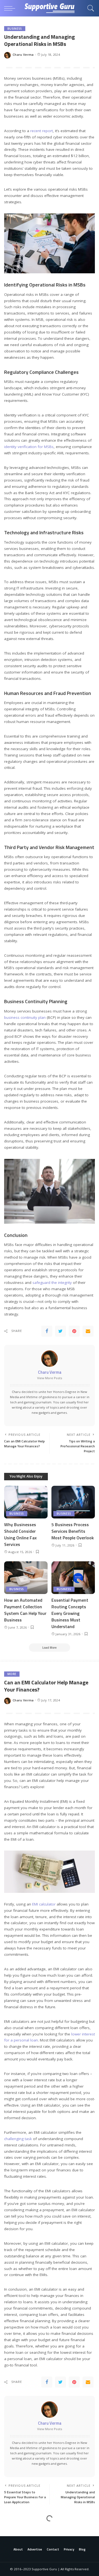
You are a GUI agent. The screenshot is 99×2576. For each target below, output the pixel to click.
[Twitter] (61, 1331)
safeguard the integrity (52, 1283)
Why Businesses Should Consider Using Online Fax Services (20, 1534)
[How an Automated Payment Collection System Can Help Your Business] (26, 1578)
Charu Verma (23, 55)
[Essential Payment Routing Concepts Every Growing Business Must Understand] (73, 1578)
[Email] (88, 1331)
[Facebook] (47, 1331)
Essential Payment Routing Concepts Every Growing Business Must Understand (70, 1613)
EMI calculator (44, 1904)
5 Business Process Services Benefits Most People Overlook (73, 1531)
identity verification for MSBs (29, 447)
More (12, 1674)
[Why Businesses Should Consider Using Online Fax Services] (26, 1502)
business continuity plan (25, 1017)
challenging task (18, 2139)
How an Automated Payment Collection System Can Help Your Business (25, 1610)
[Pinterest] (74, 1331)
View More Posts (50, 1378)
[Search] (89, 8)
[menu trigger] (11, 8)
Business (15, 29)
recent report (42, 131)
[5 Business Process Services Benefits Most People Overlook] (73, 1502)
